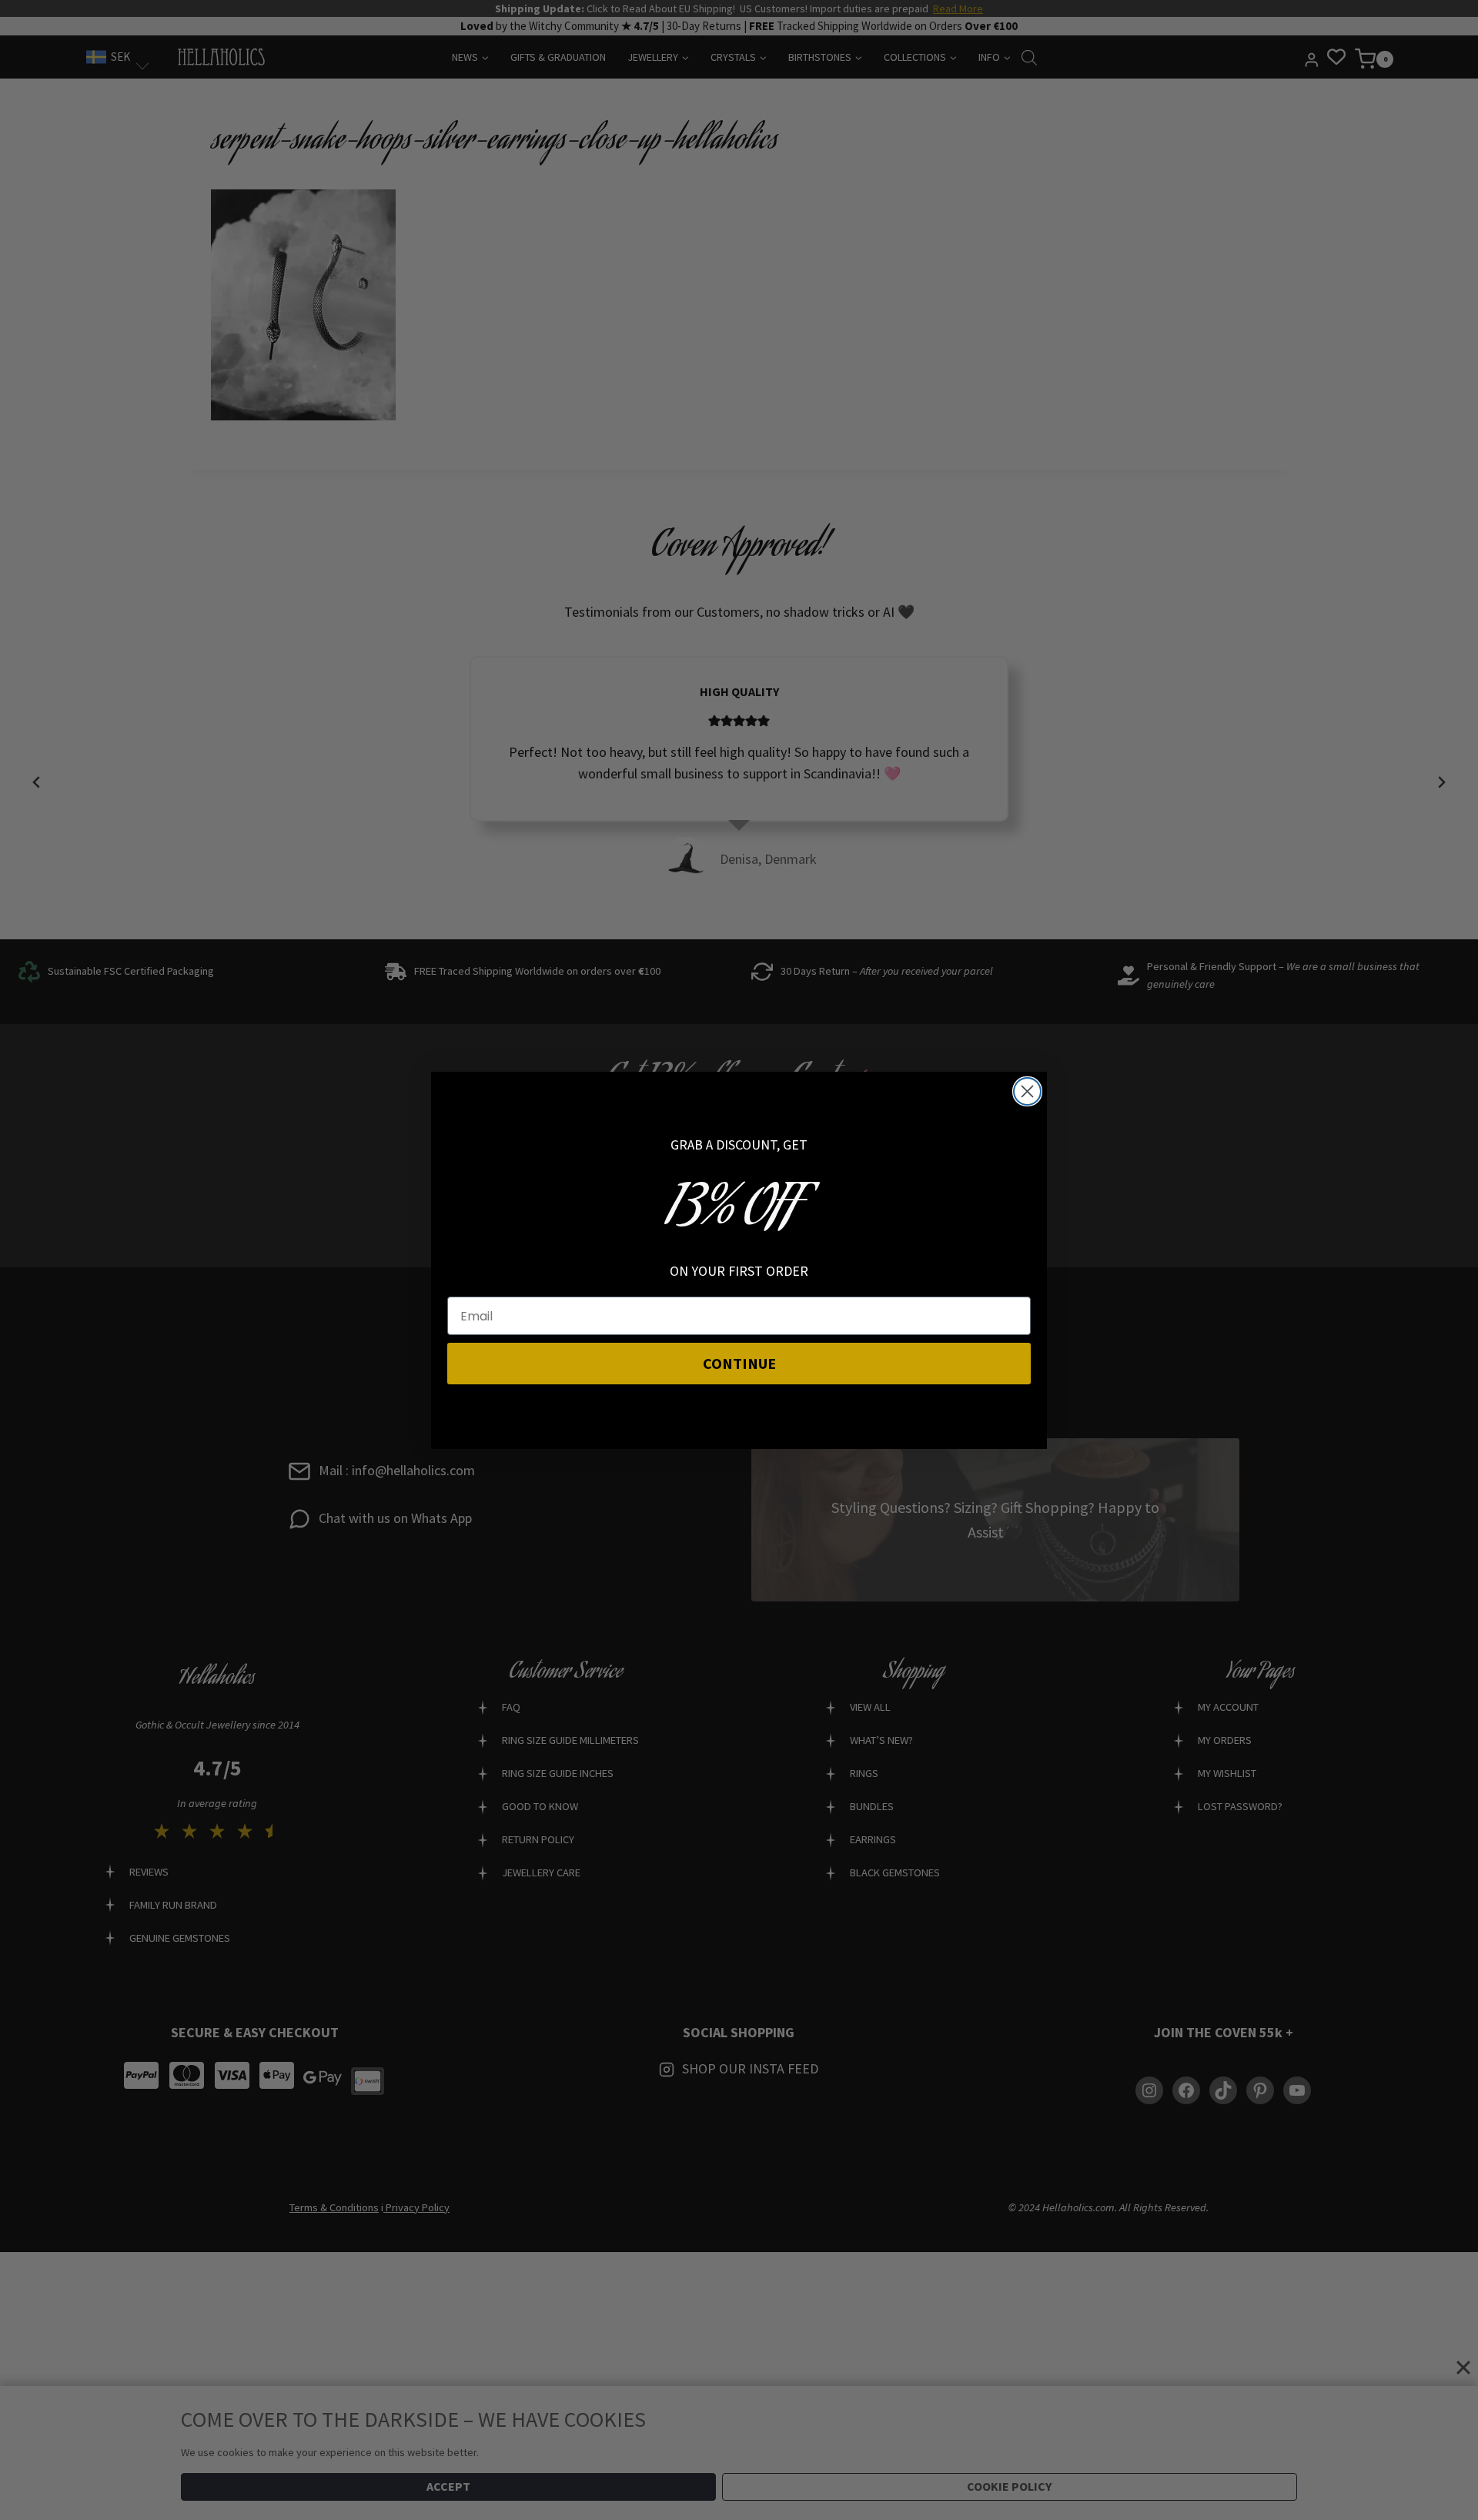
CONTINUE (739, 1363)
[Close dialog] (1027, 1091)
